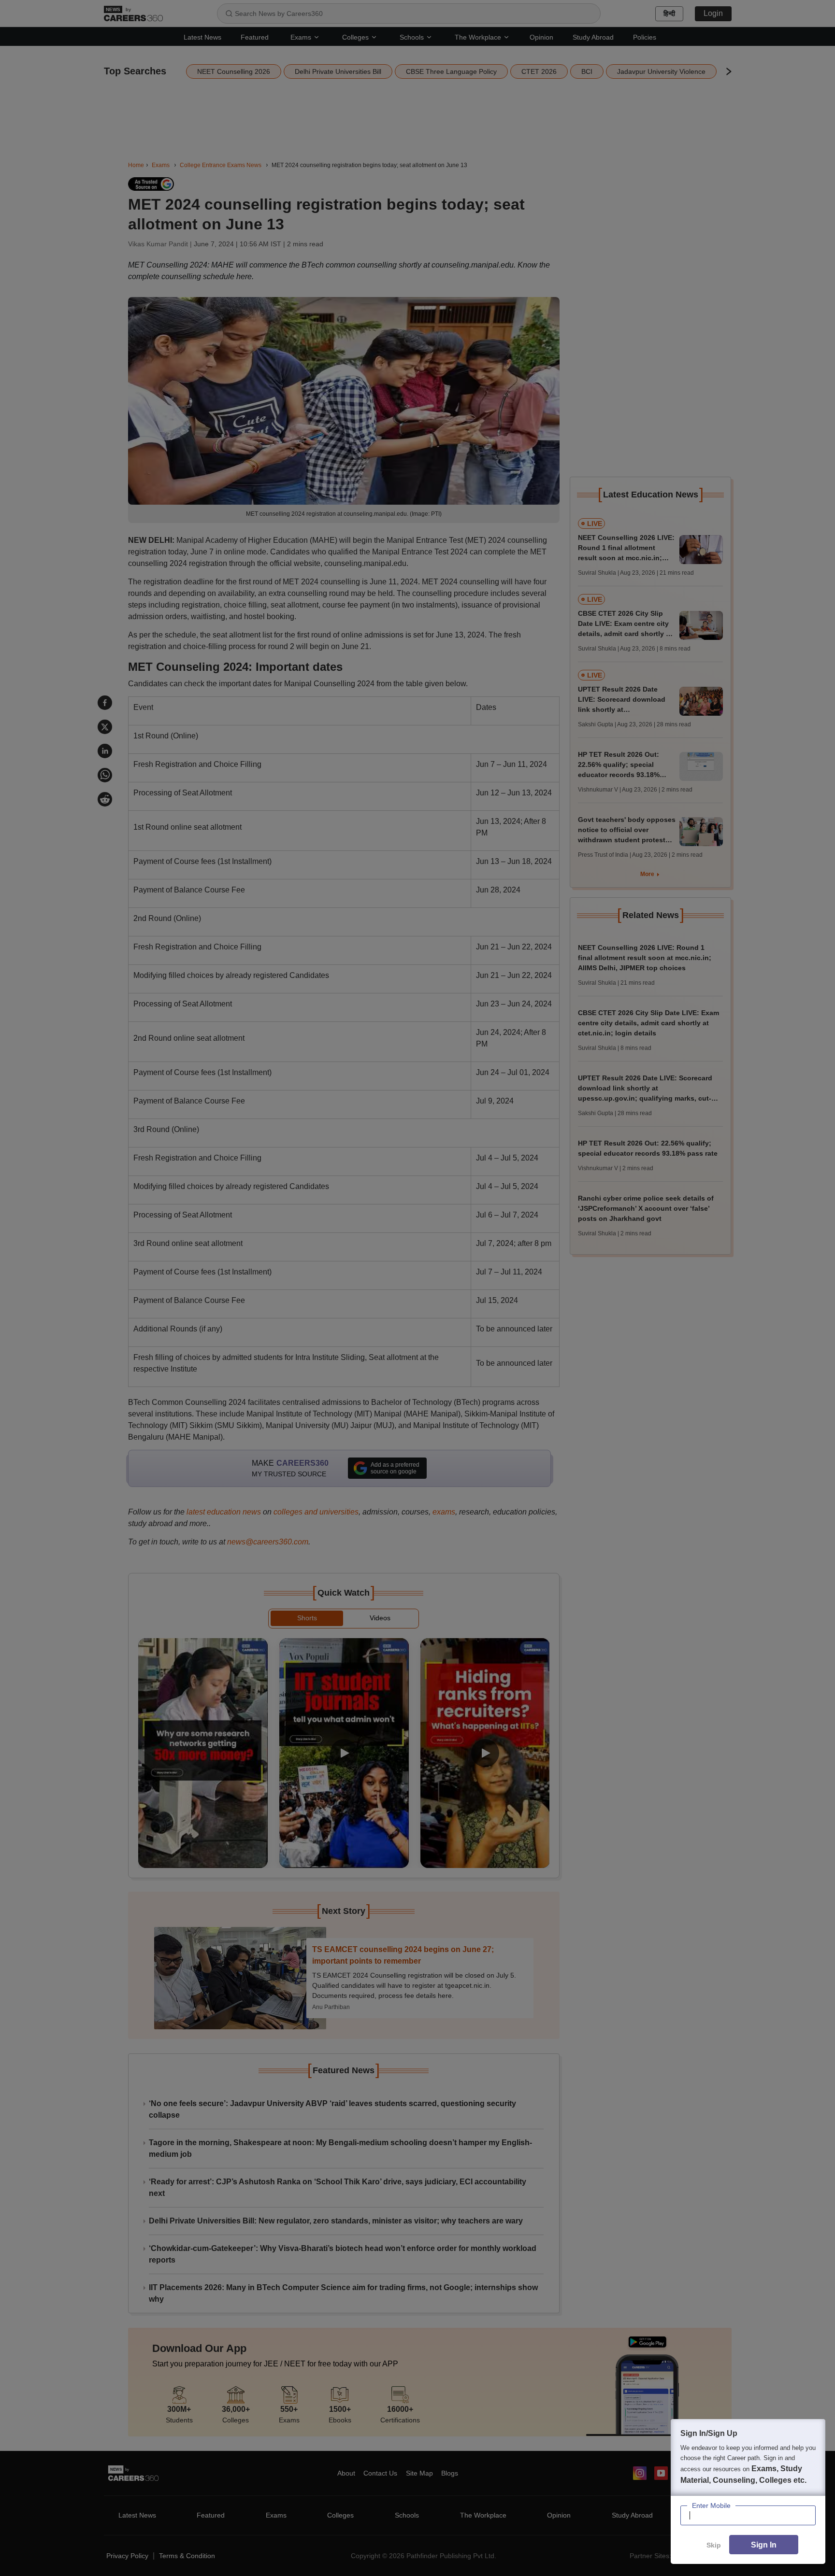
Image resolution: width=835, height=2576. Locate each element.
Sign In (764, 2545)
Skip (714, 2545)
